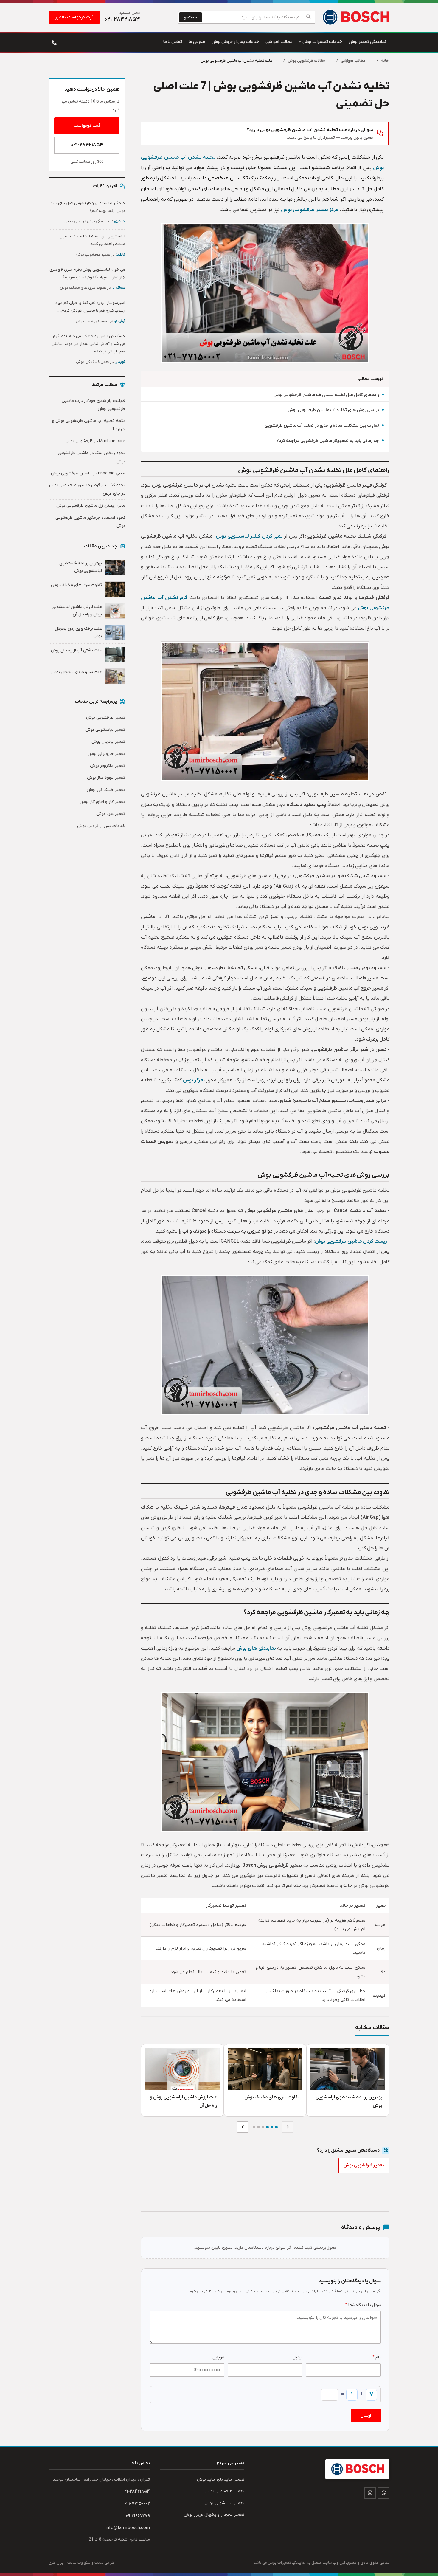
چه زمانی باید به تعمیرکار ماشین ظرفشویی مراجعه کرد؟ (328, 441)
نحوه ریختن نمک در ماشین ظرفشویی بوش (91, 457)
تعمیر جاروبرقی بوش (106, 754)
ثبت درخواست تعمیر (74, 17)
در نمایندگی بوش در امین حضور (95, 221)
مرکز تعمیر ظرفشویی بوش (310, 210)
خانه (385, 61)
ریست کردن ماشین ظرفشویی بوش (351, 1241)
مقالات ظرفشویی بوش (306, 61)
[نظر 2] (272, 2127)
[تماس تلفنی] (54, 43)
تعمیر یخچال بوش (108, 742)
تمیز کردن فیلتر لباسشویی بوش (249, 536)
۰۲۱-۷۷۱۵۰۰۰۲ (137, 2504)
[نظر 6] (254, 2127)
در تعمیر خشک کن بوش (101, 362)
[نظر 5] (258, 2127)
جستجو (191, 17)
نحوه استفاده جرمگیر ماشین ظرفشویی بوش (90, 522)
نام (377, 2357)
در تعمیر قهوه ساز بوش (100, 321)
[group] (265, 2080)
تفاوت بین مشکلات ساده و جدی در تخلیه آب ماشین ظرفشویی (322, 426)
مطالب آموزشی (353, 61)
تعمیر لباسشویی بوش (105, 730)
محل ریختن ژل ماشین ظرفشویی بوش (91, 506)
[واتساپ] (384, 2493)
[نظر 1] (276, 2127)
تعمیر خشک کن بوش (106, 790)
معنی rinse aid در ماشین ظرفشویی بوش (88, 473)
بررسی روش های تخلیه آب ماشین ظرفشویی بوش (333, 410)
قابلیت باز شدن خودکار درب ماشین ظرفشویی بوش (93, 405)
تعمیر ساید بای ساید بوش (221, 2480)
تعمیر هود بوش (111, 814)
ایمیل (298, 2357)
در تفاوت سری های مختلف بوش (93, 288)
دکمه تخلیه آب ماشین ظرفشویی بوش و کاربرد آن (89, 425)
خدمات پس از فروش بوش (101, 826)
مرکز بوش (193, 1080)
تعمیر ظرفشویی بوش (364, 2165)
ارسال (366, 2416)
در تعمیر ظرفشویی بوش (100, 255)
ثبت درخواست (87, 126)
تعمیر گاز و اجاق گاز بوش (102, 802)
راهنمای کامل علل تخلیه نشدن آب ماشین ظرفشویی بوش (326, 395)
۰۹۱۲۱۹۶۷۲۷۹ (138, 2516)
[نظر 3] (267, 2127)
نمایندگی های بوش (256, 1648)
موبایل (218, 2357)
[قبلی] (288, 2127)
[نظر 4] (263, 2127)
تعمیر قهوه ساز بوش (106, 778)
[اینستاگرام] (370, 2493)
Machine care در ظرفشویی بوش (95, 441)
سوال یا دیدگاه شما (363, 2305)
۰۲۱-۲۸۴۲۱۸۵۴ (87, 145)
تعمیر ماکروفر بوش (108, 766)
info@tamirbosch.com (128, 2528)
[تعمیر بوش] (356, 17)
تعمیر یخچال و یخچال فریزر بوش (214, 2515)
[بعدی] (243, 2127)
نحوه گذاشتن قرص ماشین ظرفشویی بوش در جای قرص (87, 489)
